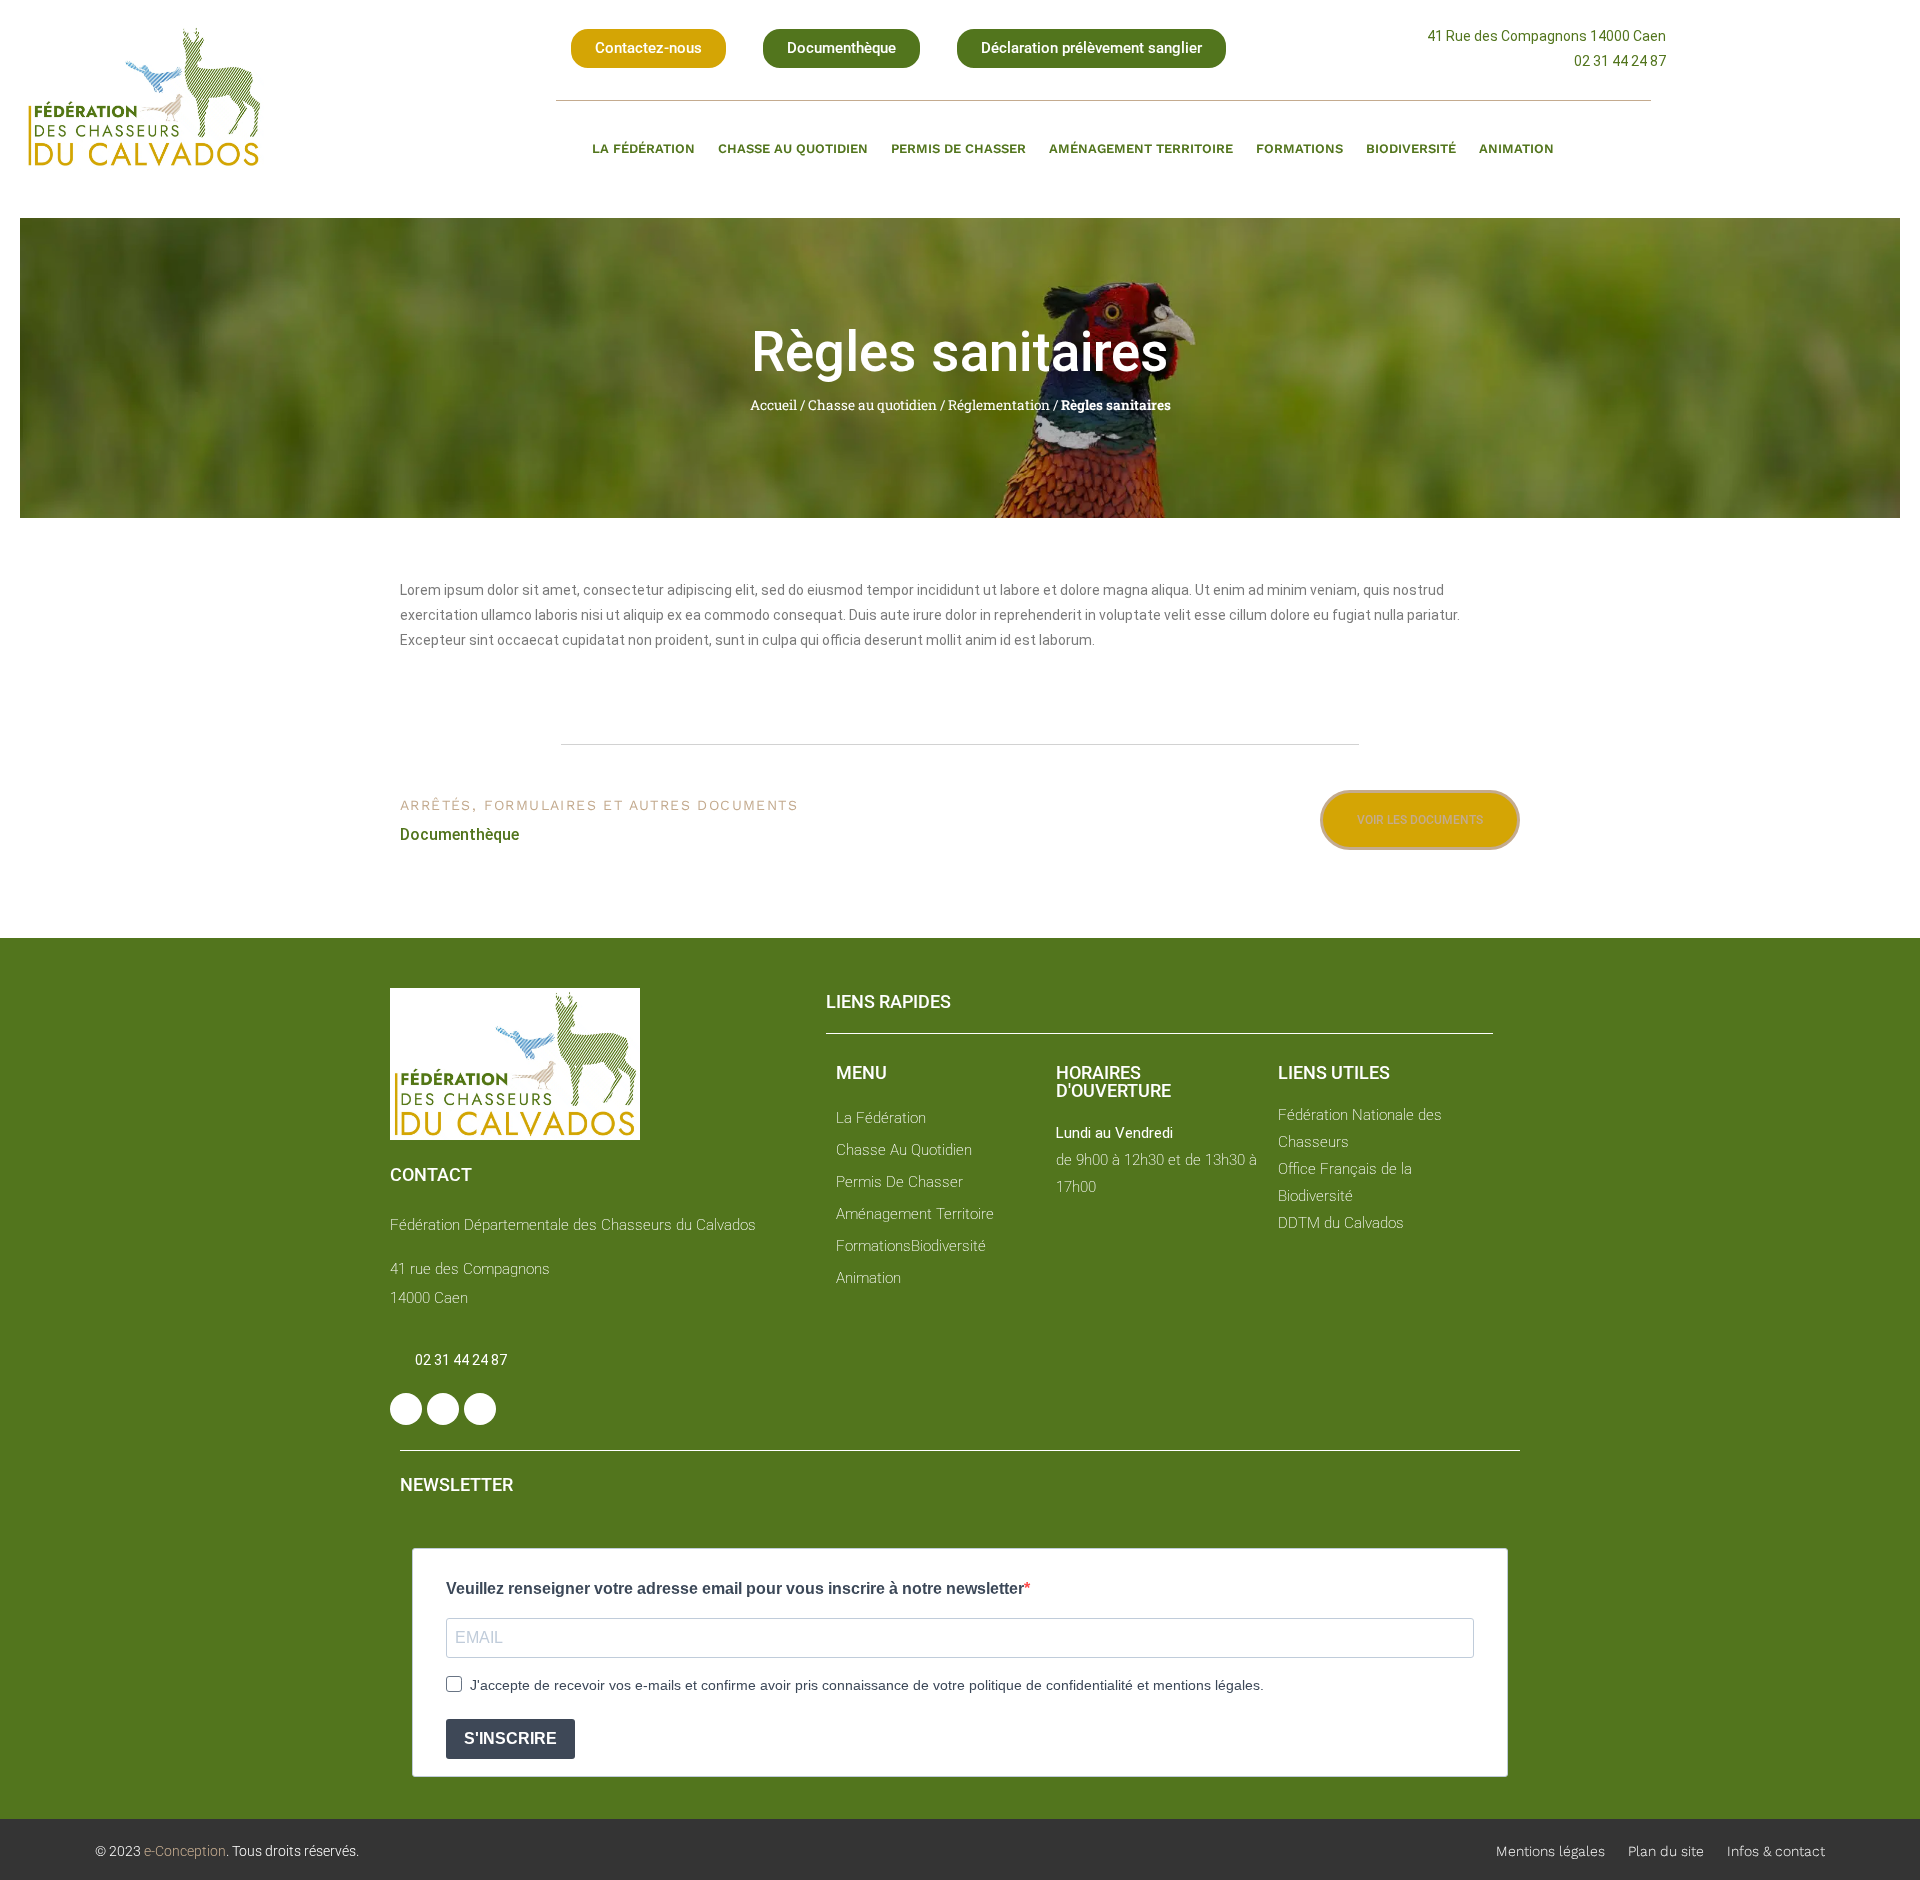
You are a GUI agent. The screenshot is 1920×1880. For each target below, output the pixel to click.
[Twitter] (443, 1409)
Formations (1299, 148)
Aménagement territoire (1141, 148)
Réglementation (999, 405)
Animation (1516, 148)
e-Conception (183, 1851)
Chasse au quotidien (793, 148)
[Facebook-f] (406, 1409)
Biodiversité (1411, 148)
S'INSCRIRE (510, 1738)
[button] (648, 48)
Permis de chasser (958, 148)
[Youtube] (480, 1409)
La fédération (643, 148)
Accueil (773, 405)
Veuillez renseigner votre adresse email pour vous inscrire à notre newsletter (735, 1588)
